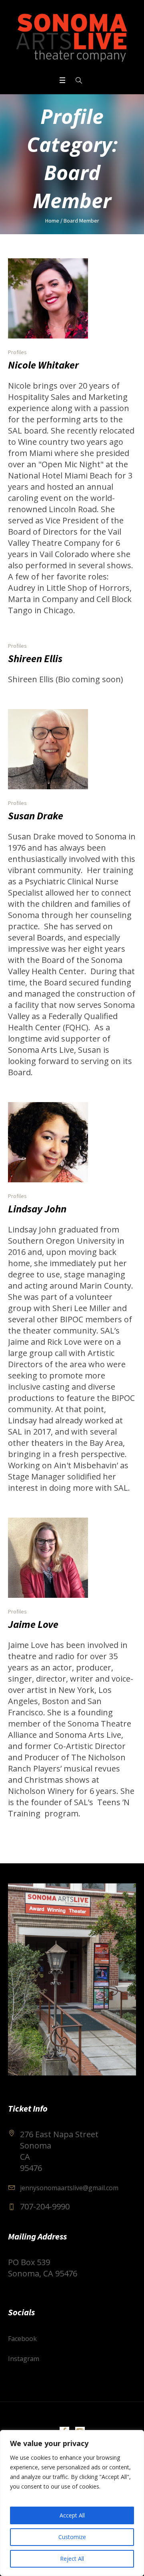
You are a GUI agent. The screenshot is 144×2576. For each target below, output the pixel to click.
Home (52, 221)
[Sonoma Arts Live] (72, 37)
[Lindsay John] (48, 1142)
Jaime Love (33, 1624)
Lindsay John (37, 1209)
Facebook (22, 2339)
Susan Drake (36, 816)
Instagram (24, 2359)
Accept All (72, 2515)
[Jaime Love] (48, 1558)
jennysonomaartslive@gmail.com (69, 2188)
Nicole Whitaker (43, 365)
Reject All (72, 2559)
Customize (72, 2537)
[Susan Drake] (48, 749)
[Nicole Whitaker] (48, 298)
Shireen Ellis (35, 658)
